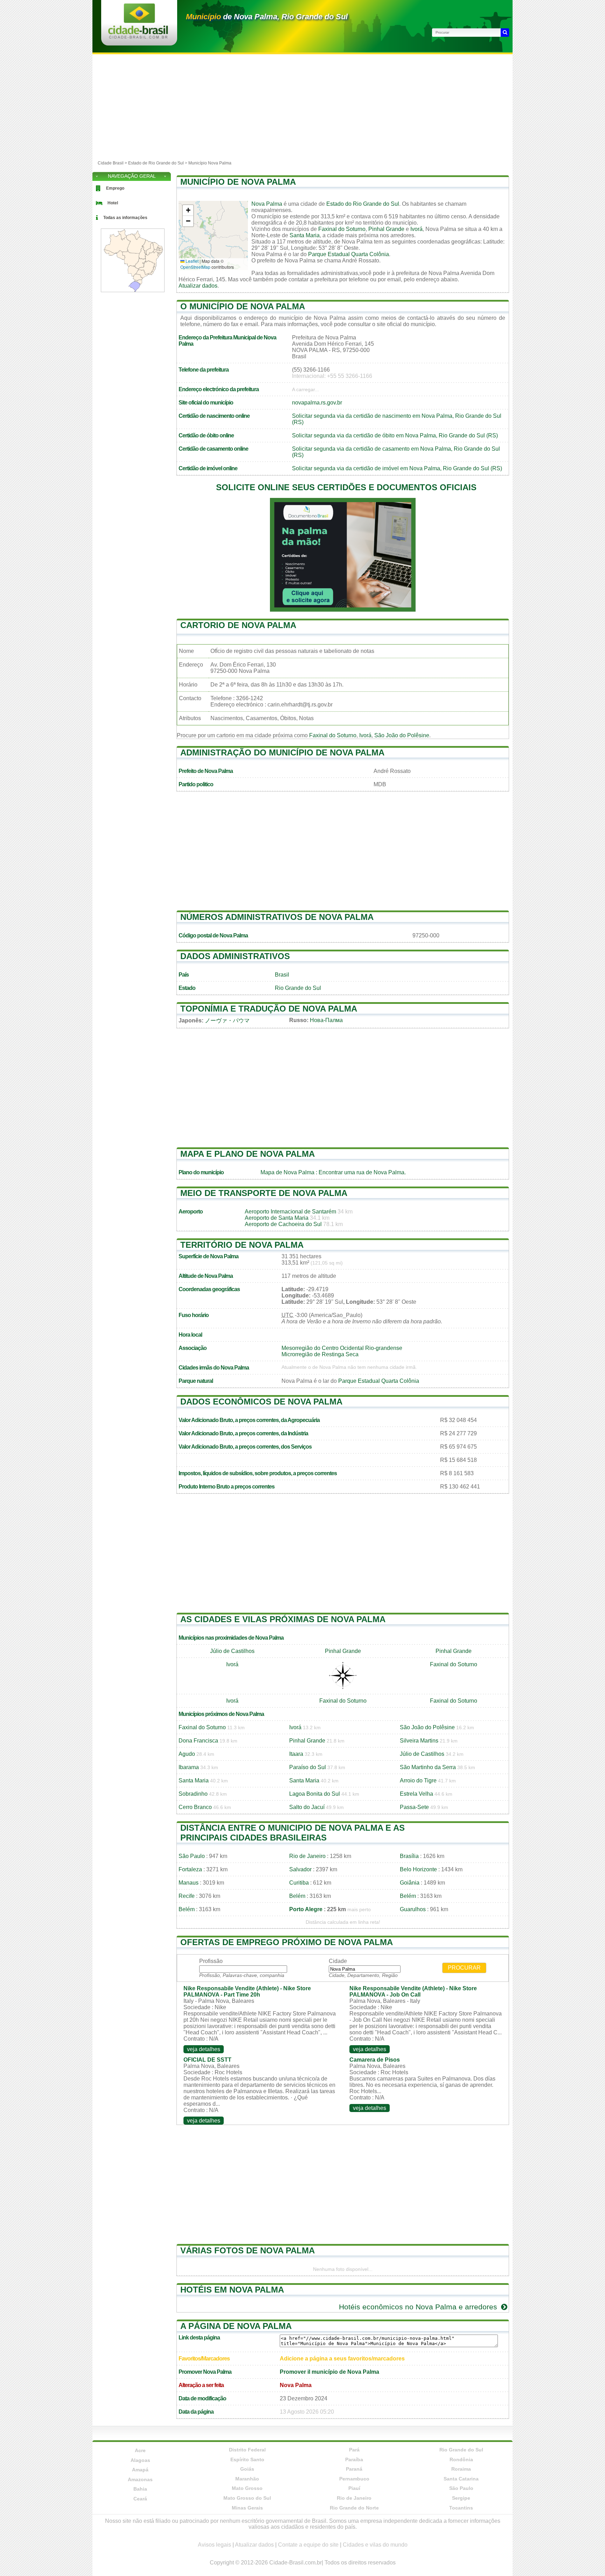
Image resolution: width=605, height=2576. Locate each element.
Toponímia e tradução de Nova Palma (269, 1009)
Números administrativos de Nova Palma (277, 917)
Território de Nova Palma (242, 1245)
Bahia (140, 2489)
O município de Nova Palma (243, 306)
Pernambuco (354, 2479)
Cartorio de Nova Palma (238, 625)
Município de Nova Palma (238, 182)
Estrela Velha (416, 1794)
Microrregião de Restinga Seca (320, 1354)
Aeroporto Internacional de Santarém (290, 1212)
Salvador (300, 1869)
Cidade (338, 1961)
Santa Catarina (461, 2479)
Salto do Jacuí (307, 1807)
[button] (188, 210)
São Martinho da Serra (428, 1767)
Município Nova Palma (210, 163)
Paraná (354, 2469)
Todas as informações (125, 218)
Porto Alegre (306, 1909)
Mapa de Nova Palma (287, 1172)
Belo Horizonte (418, 1869)
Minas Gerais (247, 2508)
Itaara (296, 1754)
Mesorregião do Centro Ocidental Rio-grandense (342, 1348)
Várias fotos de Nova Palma (248, 2250)
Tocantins (461, 2508)
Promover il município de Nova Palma (329, 2372)
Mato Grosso (247, 2488)
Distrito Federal (247, 2450)
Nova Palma (267, 204)
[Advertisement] (302, 107)
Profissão (211, 1961)
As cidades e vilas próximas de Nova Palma (283, 1619)
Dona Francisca (198, 1741)
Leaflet (192, 261)
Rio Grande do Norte (354, 2508)
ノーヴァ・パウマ (227, 1020)
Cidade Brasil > (113, 163)
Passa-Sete (414, 1807)
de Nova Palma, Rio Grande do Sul (267, 17)
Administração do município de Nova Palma (282, 752)
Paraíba (354, 2459)
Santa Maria (305, 235)
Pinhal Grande (386, 229)
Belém (297, 1896)
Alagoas (140, 2460)
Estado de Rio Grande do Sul (156, 163)
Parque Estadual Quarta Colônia (349, 254)
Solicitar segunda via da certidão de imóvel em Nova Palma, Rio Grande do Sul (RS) (397, 468)
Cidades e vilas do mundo (375, 2545)
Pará (354, 2450)
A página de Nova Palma (236, 2326)
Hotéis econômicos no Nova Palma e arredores (419, 2307)
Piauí (354, 2488)
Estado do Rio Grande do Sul (363, 204)
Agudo (187, 1754)
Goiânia (410, 1883)
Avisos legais (214, 2545)
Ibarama (189, 1767)
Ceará (140, 2499)
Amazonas (140, 2479)
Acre (140, 2450)
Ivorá (416, 229)
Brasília (409, 1856)
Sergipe (461, 2498)
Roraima (461, 2469)
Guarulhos (413, 1909)
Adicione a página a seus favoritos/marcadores (342, 2359)
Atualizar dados (198, 286)
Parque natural (196, 1381)
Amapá (140, 2470)
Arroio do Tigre (418, 1780)
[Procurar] (505, 33)
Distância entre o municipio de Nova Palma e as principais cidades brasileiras (293, 1833)
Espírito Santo (247, 2459)
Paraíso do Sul (308, 1767)
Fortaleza (190, 1869)
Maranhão (247, 2479)
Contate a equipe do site (308, 2545)
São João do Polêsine (402, 735)
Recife (187, 1896)
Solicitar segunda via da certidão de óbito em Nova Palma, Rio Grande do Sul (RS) (395, 435)
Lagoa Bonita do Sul (315, 1794)
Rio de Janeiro (307, 1856)
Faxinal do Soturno (342, 229)
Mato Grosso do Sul (247, 2498)
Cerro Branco (195, 1807)
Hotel (113, 203)
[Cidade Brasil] (138, 37)
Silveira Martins (419, 1741)
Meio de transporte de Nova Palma (264, 1193)
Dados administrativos (235, 956)
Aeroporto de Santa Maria (277, 1218)
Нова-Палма (326, 1020)
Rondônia (461, 2459)
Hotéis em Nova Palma (232, 2290)
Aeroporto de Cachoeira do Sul (283, 1224)
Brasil (282, 975)
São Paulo (192, 1856)
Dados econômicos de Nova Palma (261, 1402)
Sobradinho (193, 1794)
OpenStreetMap (195, 267)
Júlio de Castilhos (232, 1651)
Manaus (189, 1883)
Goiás (247, 2469)
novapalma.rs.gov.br (317, 403)
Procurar (464, 1968)
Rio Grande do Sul (298, 988)
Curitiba (299, 1883)
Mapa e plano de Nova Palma (248, 1154)
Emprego (115, 188)
